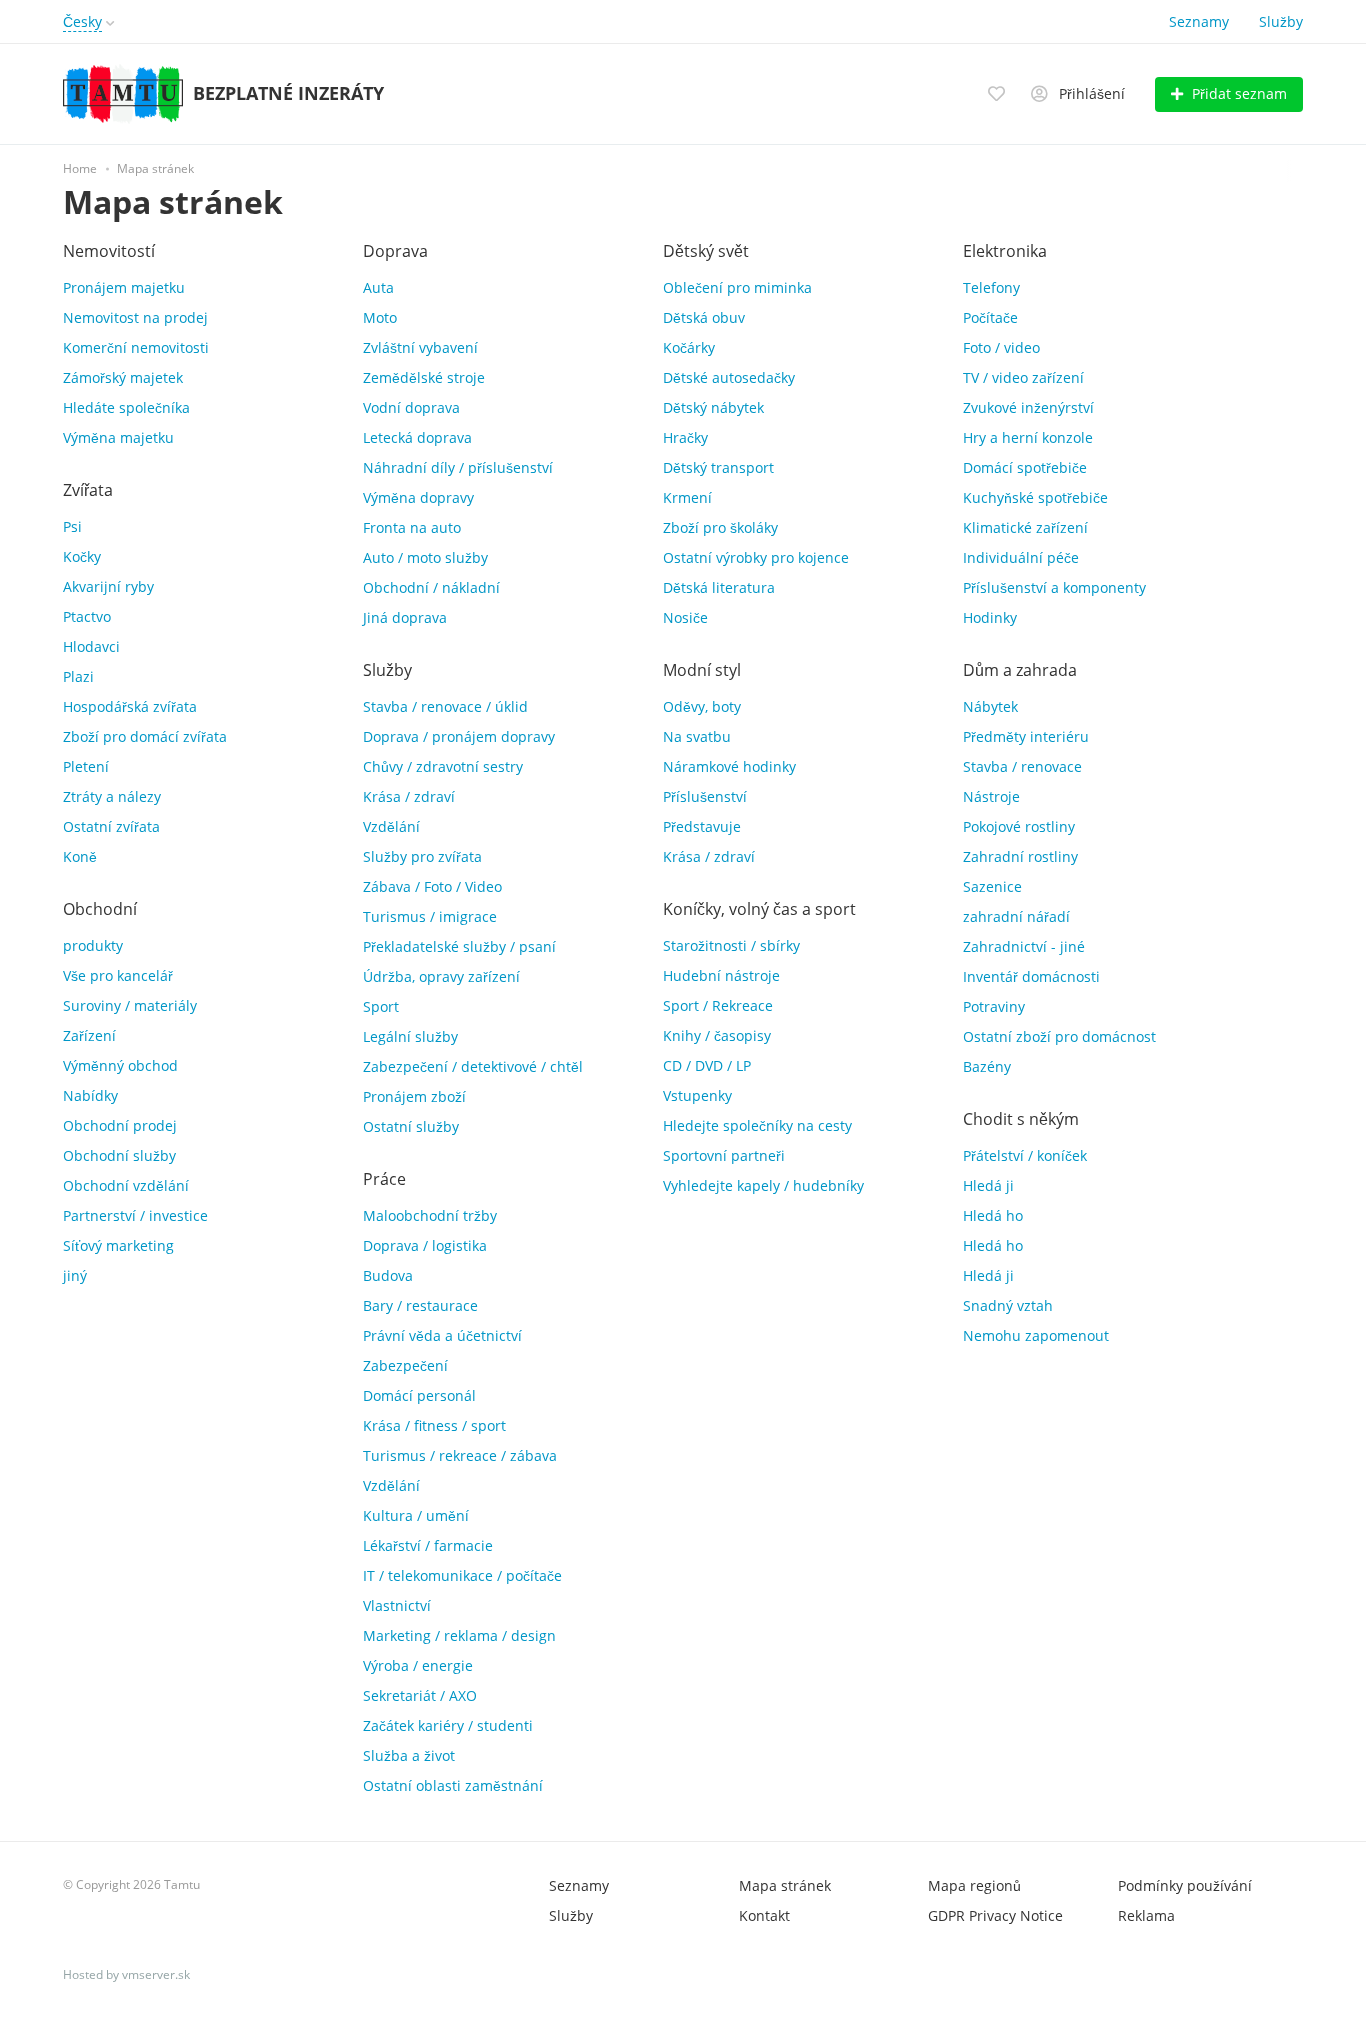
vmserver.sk (156, 1974)
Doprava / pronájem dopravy (459, 736)
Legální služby (410, 1036)
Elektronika (1005, 251)
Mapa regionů (974, 1885)
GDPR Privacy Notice (995, 1915)
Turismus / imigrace (430, 916)
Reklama (1146, 1915)
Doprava (395, 251)
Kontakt (764, 1915)
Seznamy (1199, 21)
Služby (1281, 21)
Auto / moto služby (425, 557)
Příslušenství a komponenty (1054, 587)
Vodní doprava (411, 407)
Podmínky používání (1185, 1885)
